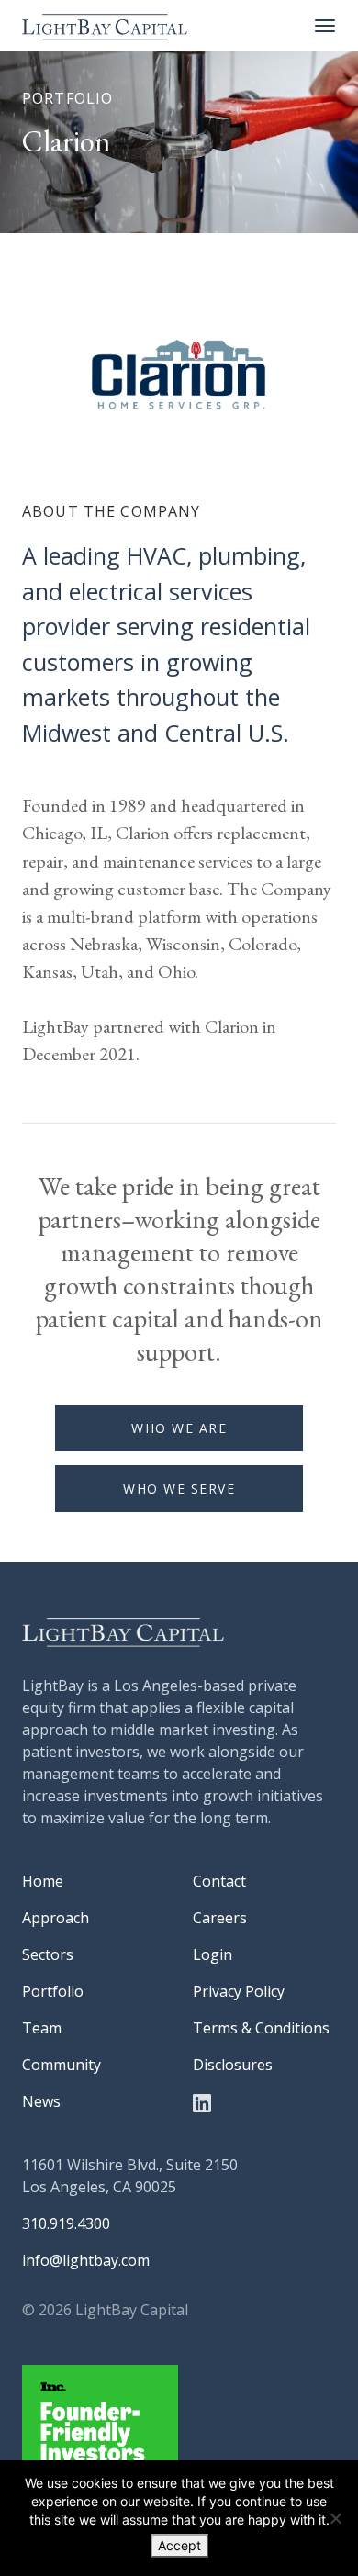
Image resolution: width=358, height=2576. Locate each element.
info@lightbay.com (86, 2260)
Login (213, 1954)
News (41, 2101)
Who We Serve (179, 1489)
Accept (179, 2545)
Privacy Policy (239, 1991)
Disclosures (233, 2065)
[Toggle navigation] (325, 26)
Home (43, 1881)
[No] (335, 2518)
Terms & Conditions (261, 2028)
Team (42, 2028)
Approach (56, 1918)
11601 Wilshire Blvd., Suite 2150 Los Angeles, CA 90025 (130, 2176)
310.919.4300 (66, 2223)
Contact (219, 1881)
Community (62, 2065)
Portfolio (53, 1991)
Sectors (48, 1954)
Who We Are (179, 1428)
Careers (220, 1918)
